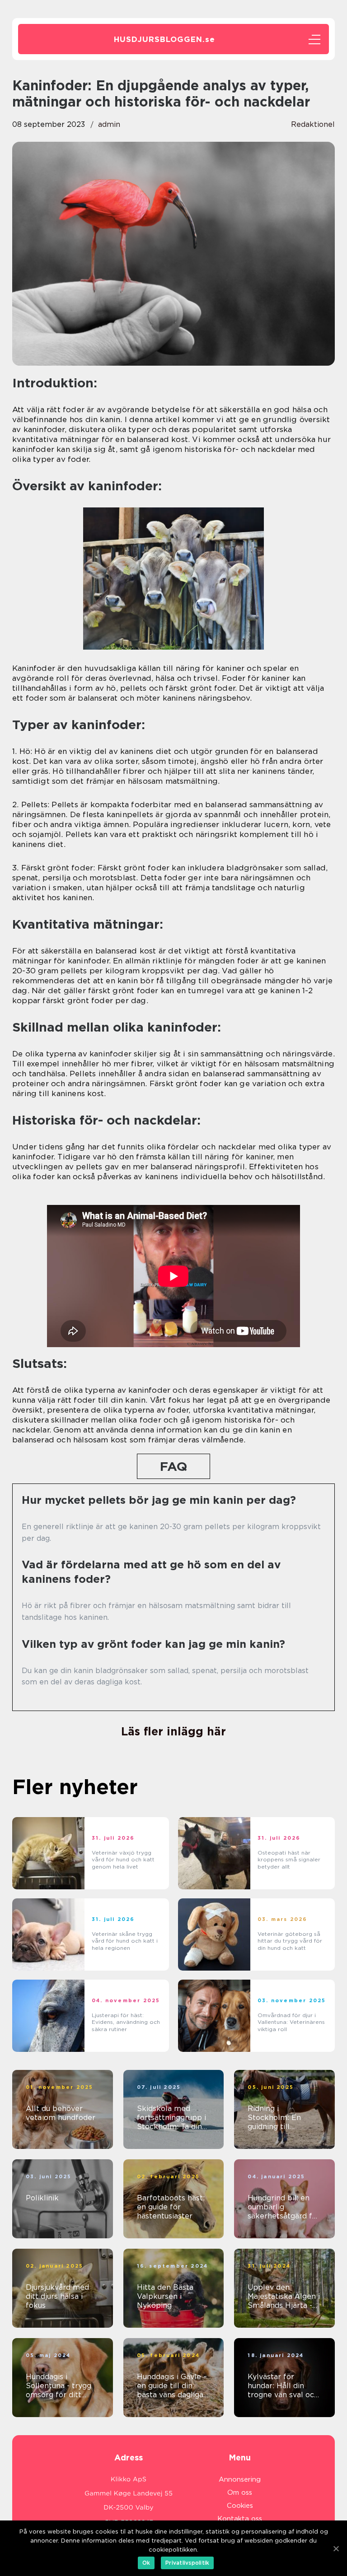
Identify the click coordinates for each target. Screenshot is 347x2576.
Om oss (240, 2492)
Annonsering (240, 2479)
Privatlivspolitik (187, 2563)
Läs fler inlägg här (173, 1731)
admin (109, 124)
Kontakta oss (240, 2519)
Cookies (240, 2506)
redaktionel (313, 124)
